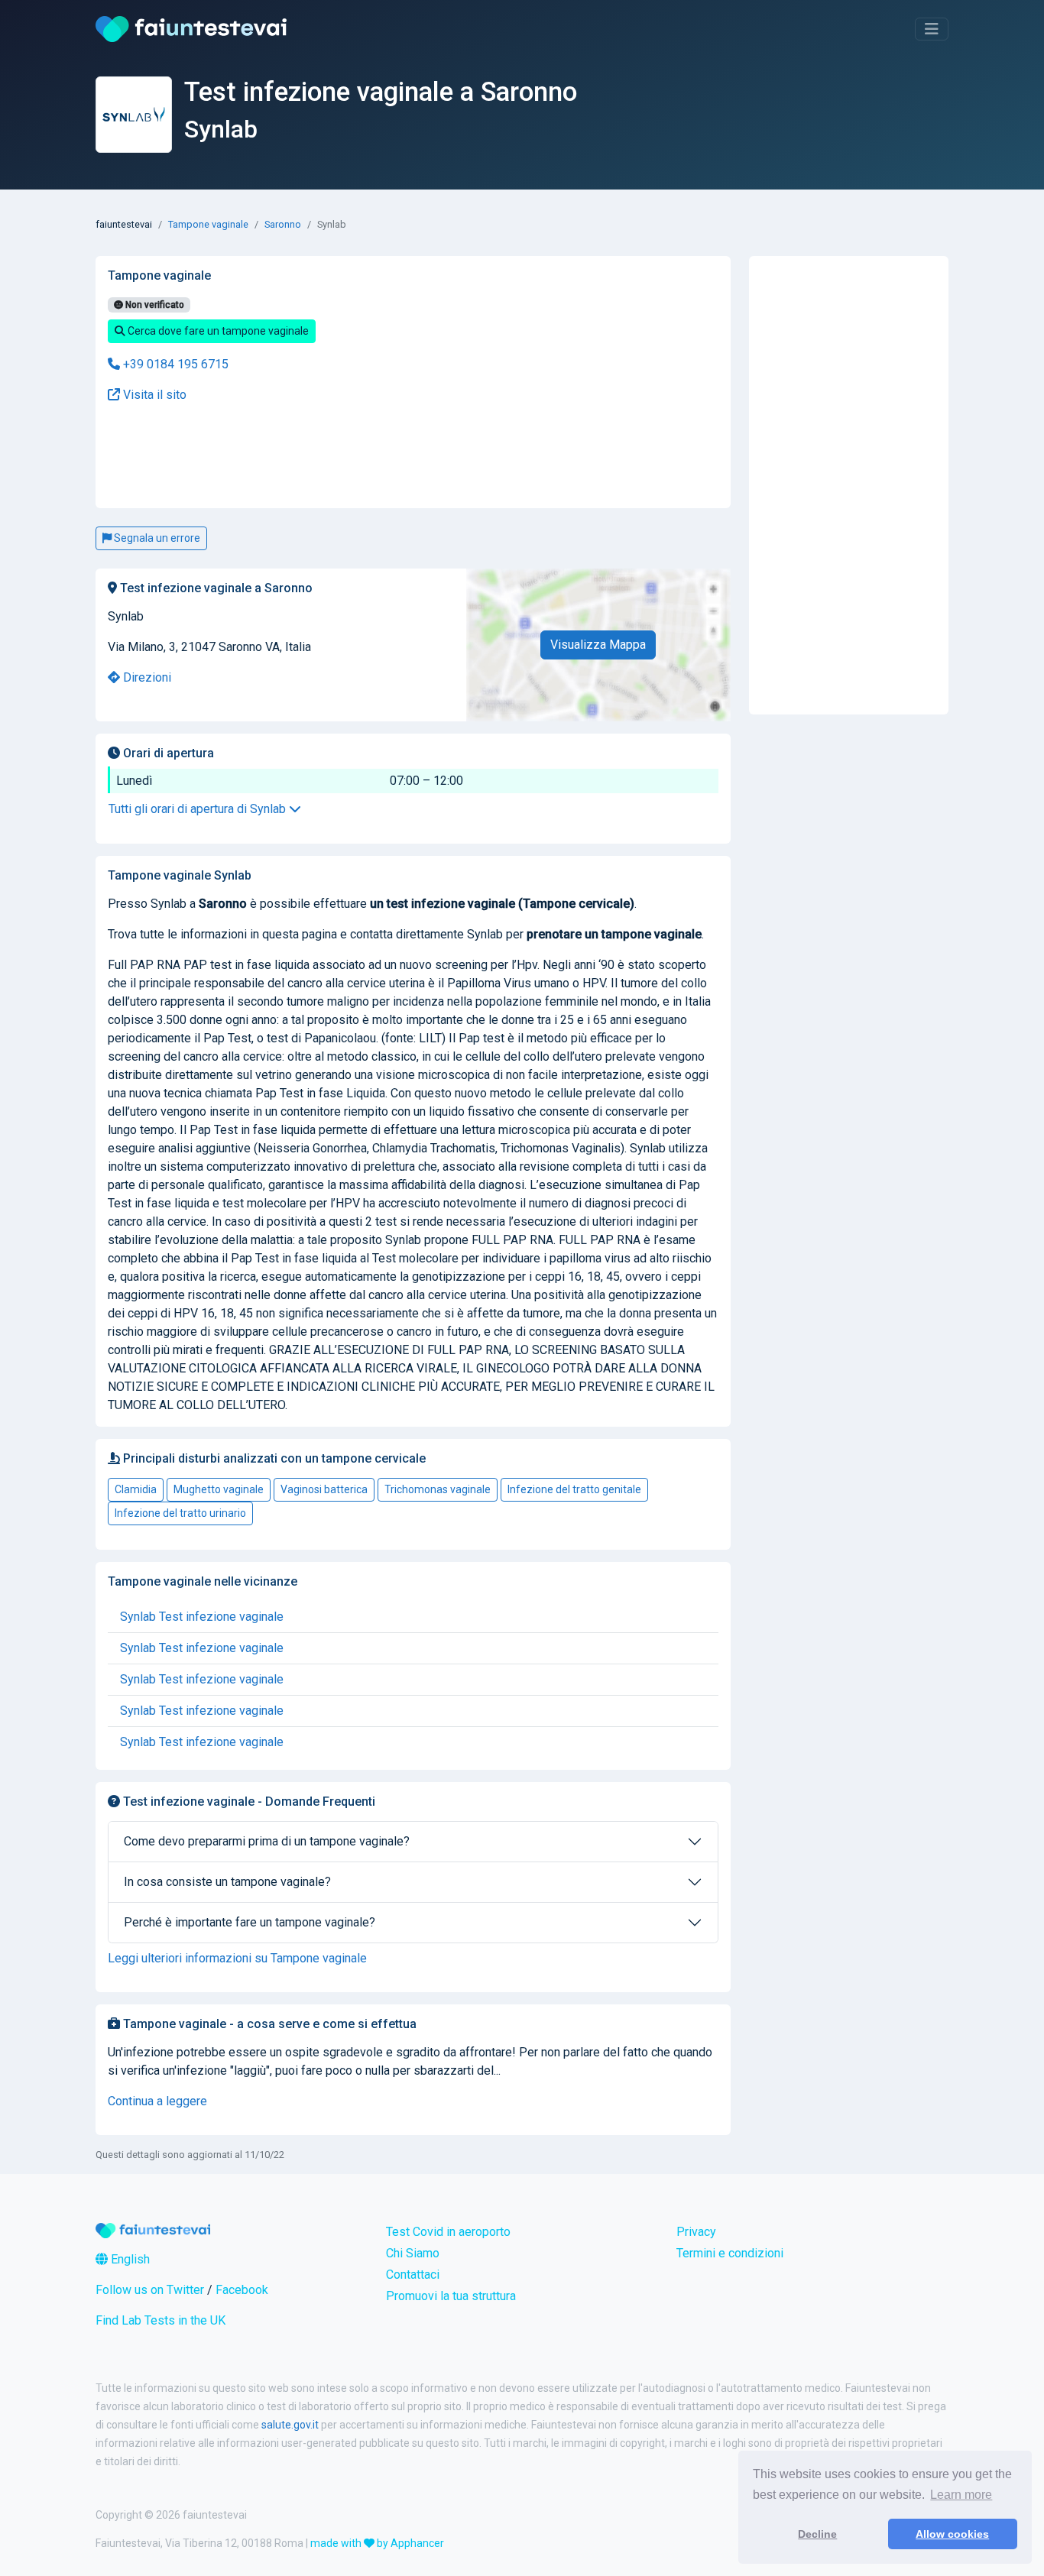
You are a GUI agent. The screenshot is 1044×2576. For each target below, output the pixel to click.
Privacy (696, 2232)
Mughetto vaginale (219, 1489)
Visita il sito (153, 395)
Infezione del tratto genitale (574, 1489)
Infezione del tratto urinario (180, 1513)
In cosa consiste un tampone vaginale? (227, 1882)
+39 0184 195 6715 (174, 364)
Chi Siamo (413, 2253)
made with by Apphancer (377, 2543)
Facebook (242, 2290)
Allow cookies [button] (952, 2534)
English (129, 2259)
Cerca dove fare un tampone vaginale (217, 331)
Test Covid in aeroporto (448, 2232)
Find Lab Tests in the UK (160, 2320)
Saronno (283, 224)
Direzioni (146, 677)
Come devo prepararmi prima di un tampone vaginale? (267, 1841)
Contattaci (413, 2275)
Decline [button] (817, 2534)
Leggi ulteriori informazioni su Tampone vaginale (237, 1958)
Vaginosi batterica (324, 1489)
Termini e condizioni (730, 2253)
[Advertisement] (308, 456)
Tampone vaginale (208, 224)
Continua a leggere (157, 2101)
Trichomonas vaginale (438, 1489)
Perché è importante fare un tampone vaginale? (250, 1922)
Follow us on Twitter (150, 2290)
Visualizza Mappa (598, 645)
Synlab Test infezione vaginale (202, 1617)
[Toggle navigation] (932, 29)
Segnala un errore (156, 538)
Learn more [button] (961, 2495)
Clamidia (136, 1489)
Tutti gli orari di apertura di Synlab (199, 809)
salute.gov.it (290, 2425)
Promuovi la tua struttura (451, 2296)
